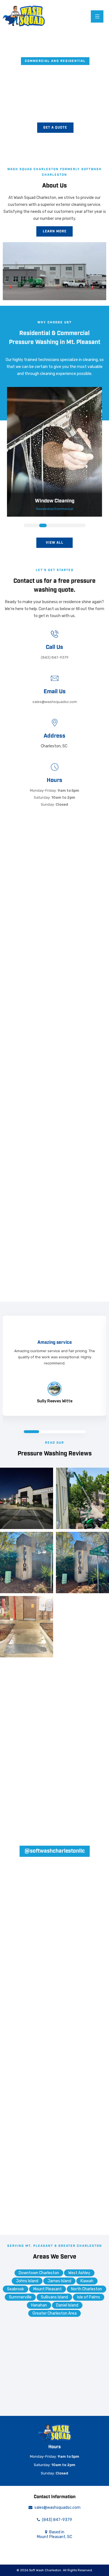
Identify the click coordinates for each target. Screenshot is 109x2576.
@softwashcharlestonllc (55, 1851)
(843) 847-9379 (55, 657)
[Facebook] (59, 2550)
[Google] (51, 2550)
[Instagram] (68, 2550)
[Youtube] (77, 2550)
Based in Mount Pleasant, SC (54, 2534)
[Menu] (97, 16)
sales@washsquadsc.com (55, 702)
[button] (55, 128)
